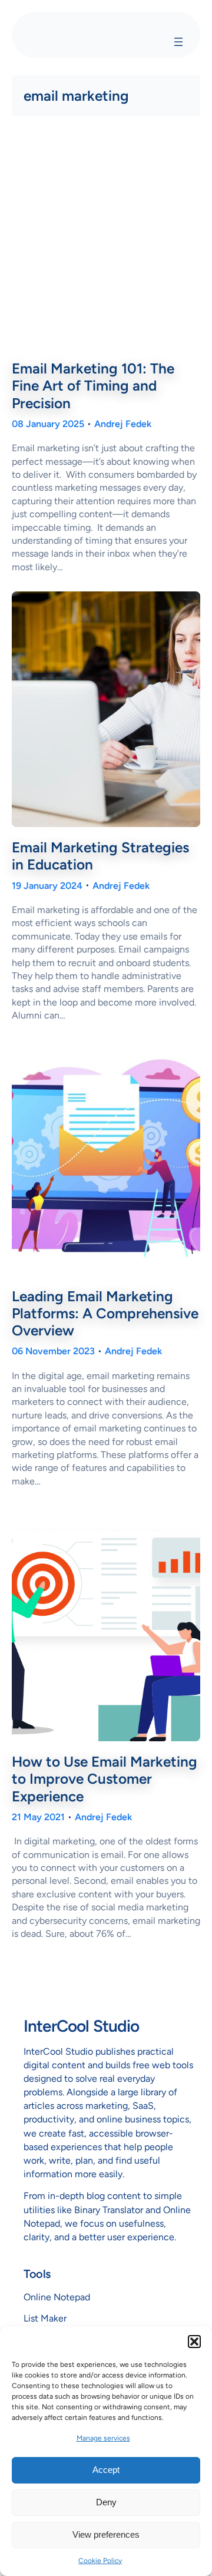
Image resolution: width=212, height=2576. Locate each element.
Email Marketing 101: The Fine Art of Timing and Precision (93, 386)
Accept (106, 2470)
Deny (106, 2502)
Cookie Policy (100, 2561)
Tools (37, 2274)
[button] (194, 2342)
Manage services (103, 2438)
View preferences (106, 2534)
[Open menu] (178, 42)
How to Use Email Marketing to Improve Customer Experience (105, 1779)
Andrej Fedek (123, 424)
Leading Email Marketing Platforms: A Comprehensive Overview (105, 1313)
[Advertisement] (106, 240)
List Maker (45, 2318)
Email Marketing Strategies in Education (100, 856)
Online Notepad (57, 2297)
